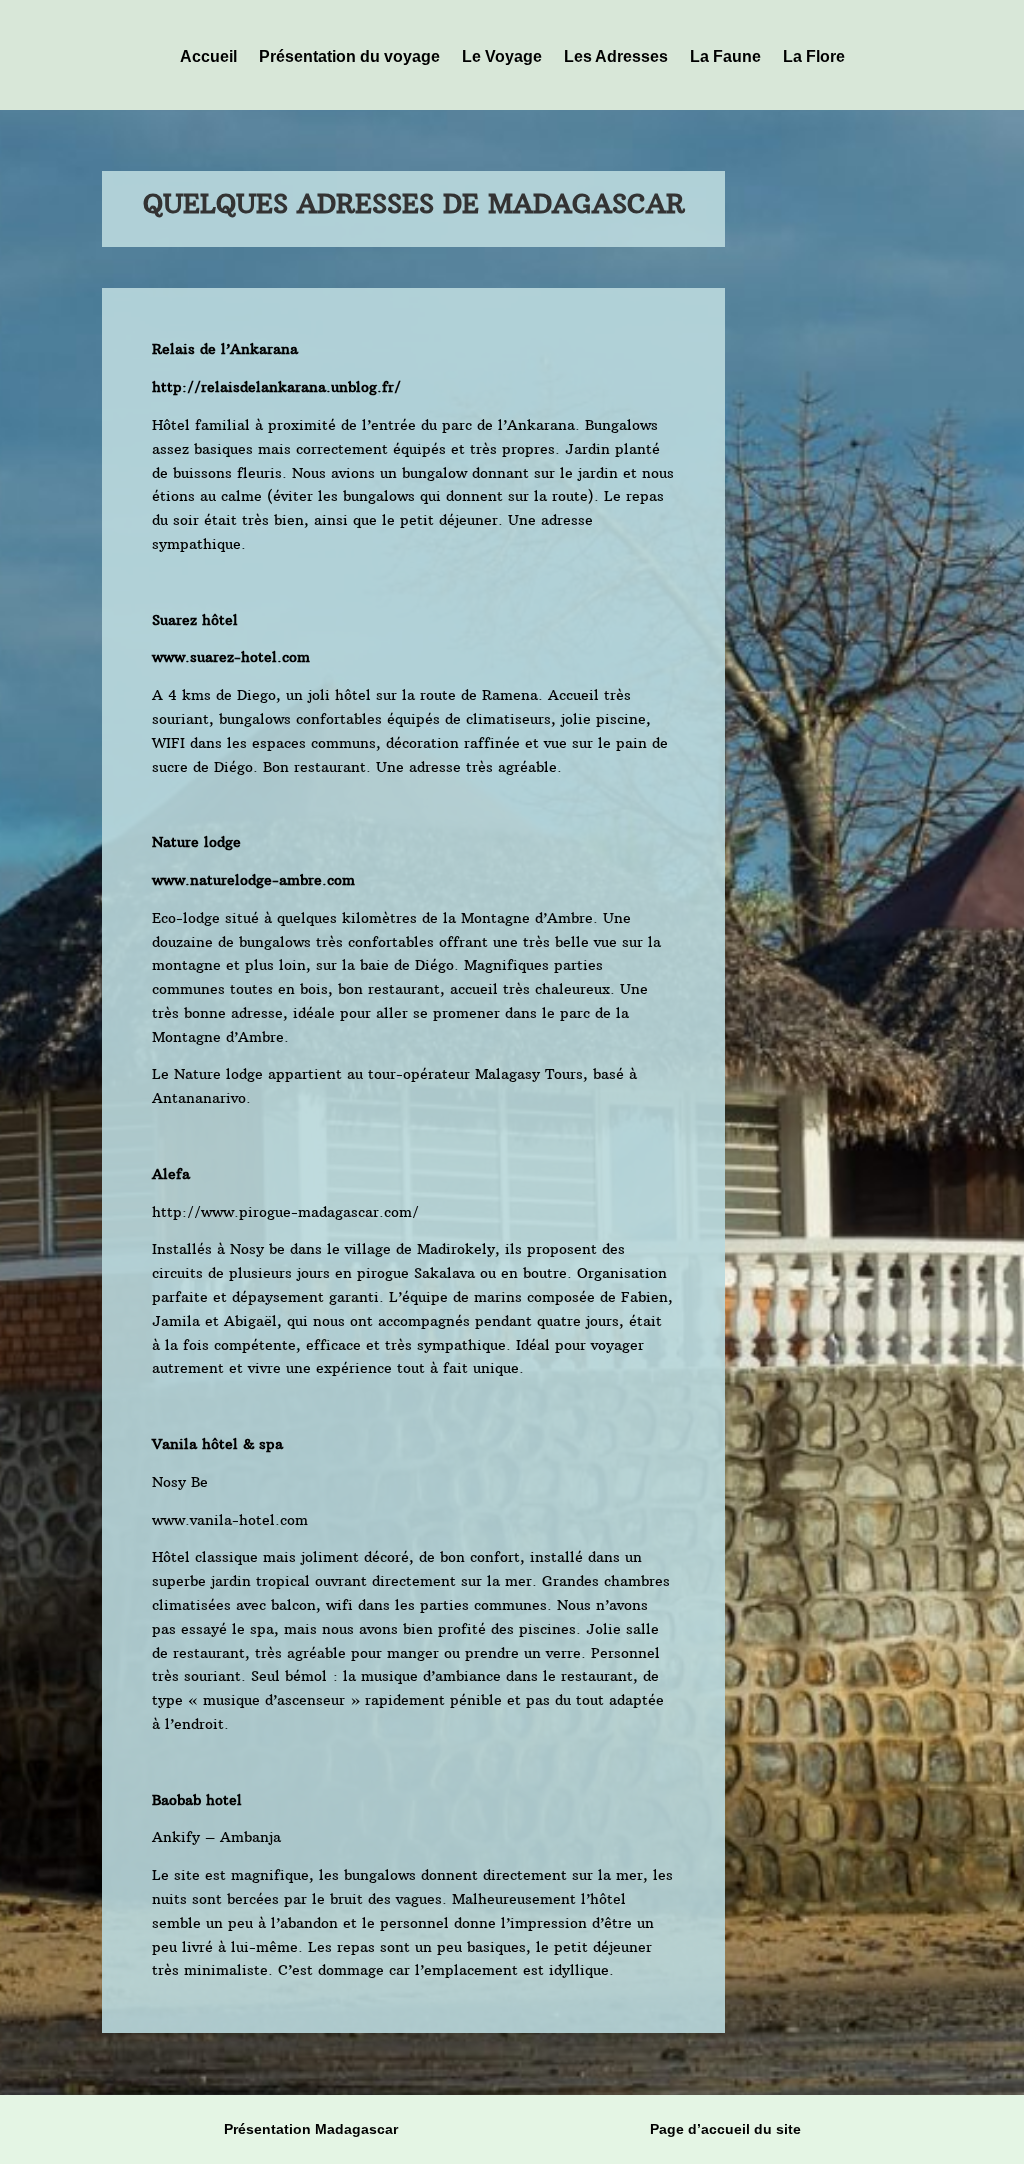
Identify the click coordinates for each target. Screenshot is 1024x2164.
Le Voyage (502, 56)
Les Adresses (616, 56)
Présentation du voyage (349, 56)
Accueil (208, 56)
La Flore (814, 56)
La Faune (725, 56)
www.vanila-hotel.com (230, 1520)
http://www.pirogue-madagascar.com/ (285, 1212)
